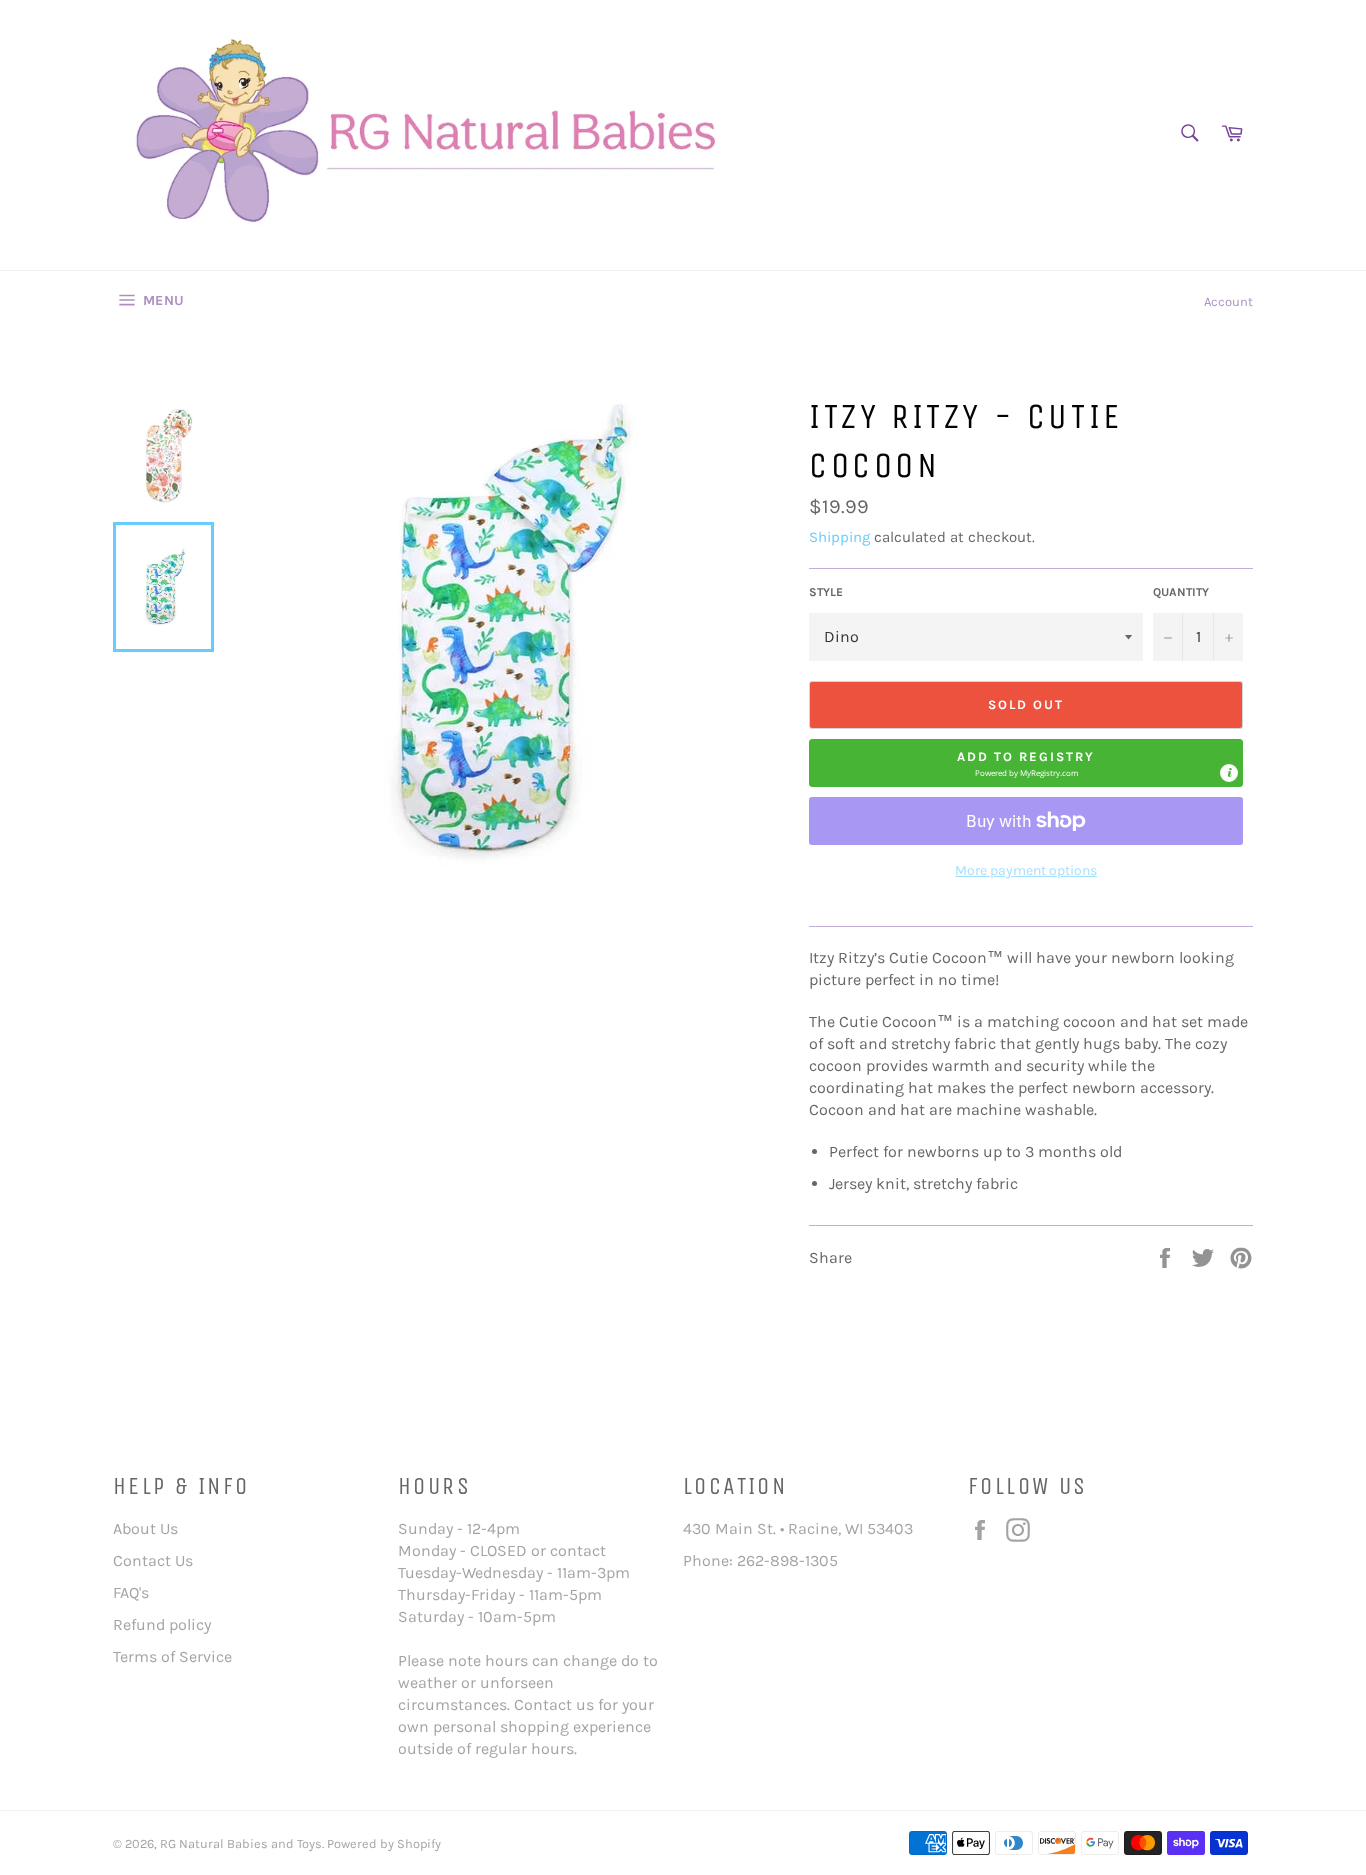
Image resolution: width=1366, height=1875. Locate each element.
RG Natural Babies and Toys (241, 1843)
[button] (1026, 763)
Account (1228, 301)
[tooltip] (1229, 773)
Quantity (1181, 592)
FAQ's (131, 1592)
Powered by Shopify (384, 1843)
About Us (145, 1528)
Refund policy (162, 1624)
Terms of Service (172, 1656)
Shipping (839, 537)
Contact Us (153, 1560)
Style (826, 592)
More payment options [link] (1026, 870)
